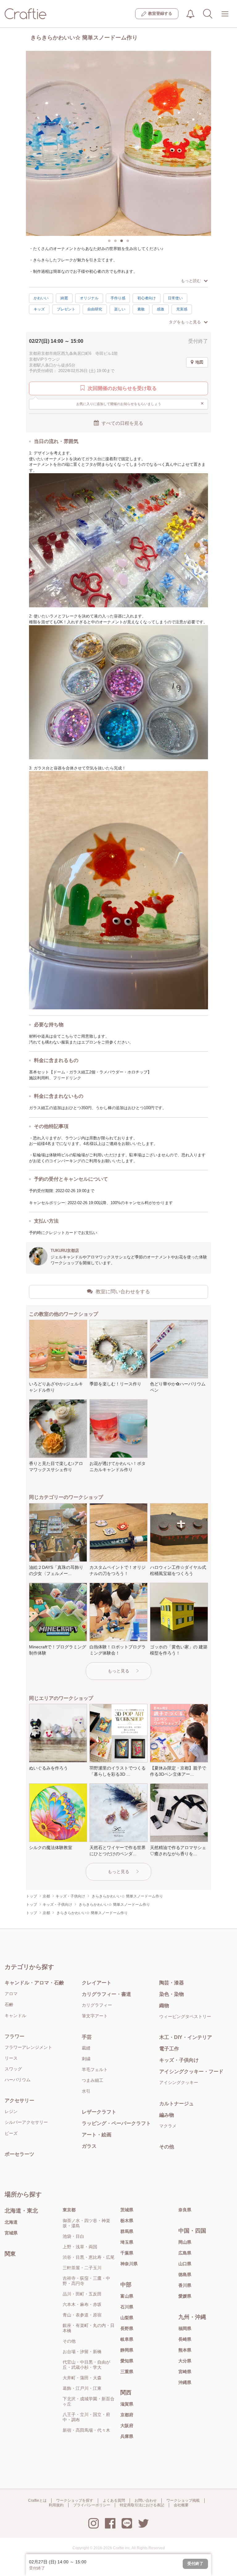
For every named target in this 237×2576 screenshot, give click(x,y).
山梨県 (127, 2318)
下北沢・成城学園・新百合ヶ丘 (89, 2401)
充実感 (182, 309)
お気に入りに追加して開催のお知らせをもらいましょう (140, 403)
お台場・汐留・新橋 (82, 2352)
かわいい (41, 298)
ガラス (89, 2146)
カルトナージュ (177, 2104)
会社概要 (181, 2505)
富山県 (127, 2296)
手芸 (87, 2037)
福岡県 (185, 2328)
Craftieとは (37, 2500)
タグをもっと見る (185, 322)
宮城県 (11, 2233)
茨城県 (127, 2210)
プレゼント (66, 309)
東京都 (69, 2210)
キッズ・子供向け (179, 2060)
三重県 (127, 2372)
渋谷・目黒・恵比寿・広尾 (89, 2257)
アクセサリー (19, 2100)
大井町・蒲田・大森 (82, 2378)
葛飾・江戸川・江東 (82, 2388)
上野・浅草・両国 (80, 2247)
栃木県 (127, 2221)
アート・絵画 (97, 2135)
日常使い (175, 298)
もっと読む (191, 281)
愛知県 (127, 2361)
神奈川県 (129, 2264)
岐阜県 (127, 2339)
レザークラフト (99, 2112)
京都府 (127, 2415)
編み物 (167, 2115)
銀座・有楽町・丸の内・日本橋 (89, 2328)
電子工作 (169, 2049)
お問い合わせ (146, 2500)
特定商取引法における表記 (142, 2505)
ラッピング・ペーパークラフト (116, 2123)
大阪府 (127, 2426)
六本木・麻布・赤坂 (82, 2304)
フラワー (15, 2036)
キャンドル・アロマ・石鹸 (34, 1983)
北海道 (11, 2222)
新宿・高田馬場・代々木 (86, 2430)
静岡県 (127, 2350)
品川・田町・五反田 (82, 2294)
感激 (160, 309)
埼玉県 (127, 2242)
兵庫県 (127, 2436)
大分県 (185, 2361)
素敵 (141, 309)
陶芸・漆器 (172, 1983)
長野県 (127, 2328)
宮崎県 (185, 2372)
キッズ (39, 309)
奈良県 (185, 2210)
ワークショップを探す (75, 2500)
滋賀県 (127, 2404)
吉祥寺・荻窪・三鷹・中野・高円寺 (86, 2281)
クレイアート (97, 1983)
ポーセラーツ (19, 2154)
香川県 (185, 2285)
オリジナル (89, 298)
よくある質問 (114, 2500)
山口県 (185, 2264)
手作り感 (118, 298)
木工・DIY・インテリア (186, 2037)
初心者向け (147, 298)
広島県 (185, 2253)
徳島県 (185, 2275)
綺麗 (64, 298)
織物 (164, 2006)
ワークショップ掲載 (183, 2500)
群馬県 (127, 2231)
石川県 (127, 2307)
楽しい (120, 309)
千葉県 (127, 2253)
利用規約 (56, 2505)
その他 (167, 2147)
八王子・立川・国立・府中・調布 (86, 2417)
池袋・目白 (73, 2236)
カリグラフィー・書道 (106, 1994)
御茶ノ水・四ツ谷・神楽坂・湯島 (86, 2223)
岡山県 (185, 2242)
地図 (199, 362)
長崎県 (185, 2339)
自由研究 (95, 309)
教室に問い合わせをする (123, 1292)
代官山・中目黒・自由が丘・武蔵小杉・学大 (86, 2365)
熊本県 (185, 2350)
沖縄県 (185, 2382)
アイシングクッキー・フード (191, 2071)
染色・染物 (172, 1994)
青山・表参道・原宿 (82, 2315)
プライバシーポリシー (92, 2505)
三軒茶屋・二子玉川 (82, 2268)
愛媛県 (185, 2296)
